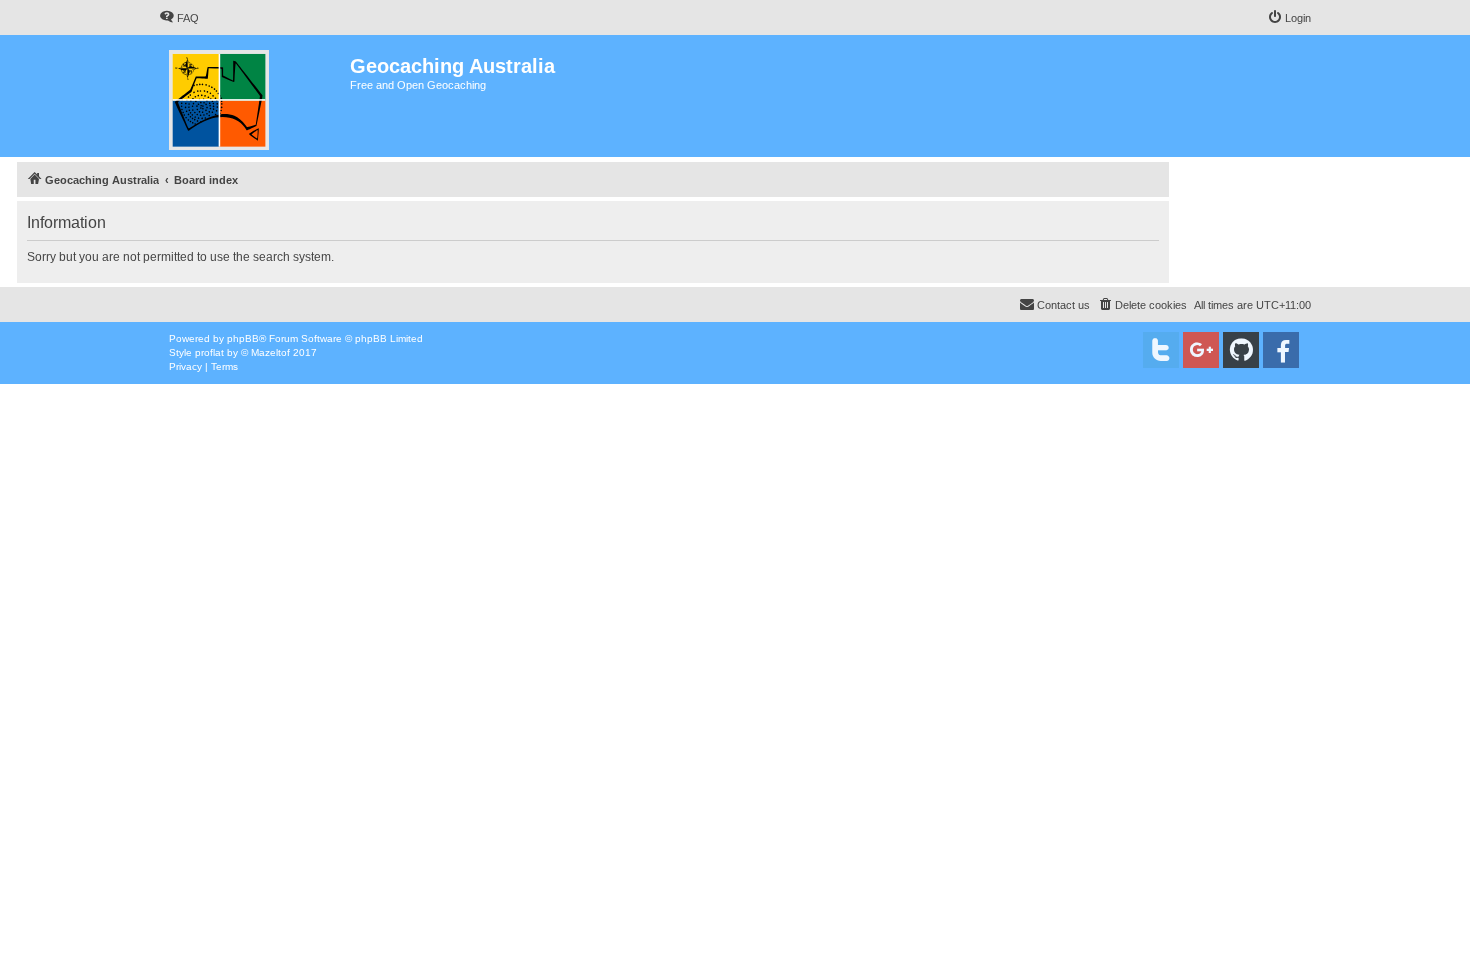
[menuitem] (179, 18)
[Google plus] (1201, 350)
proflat (209, 352)
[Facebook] (1281, 350)
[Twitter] (1161, 350)
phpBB (243, 338)
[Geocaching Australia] (254, 96)
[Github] (1241, 350)
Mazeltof (270, 352)
